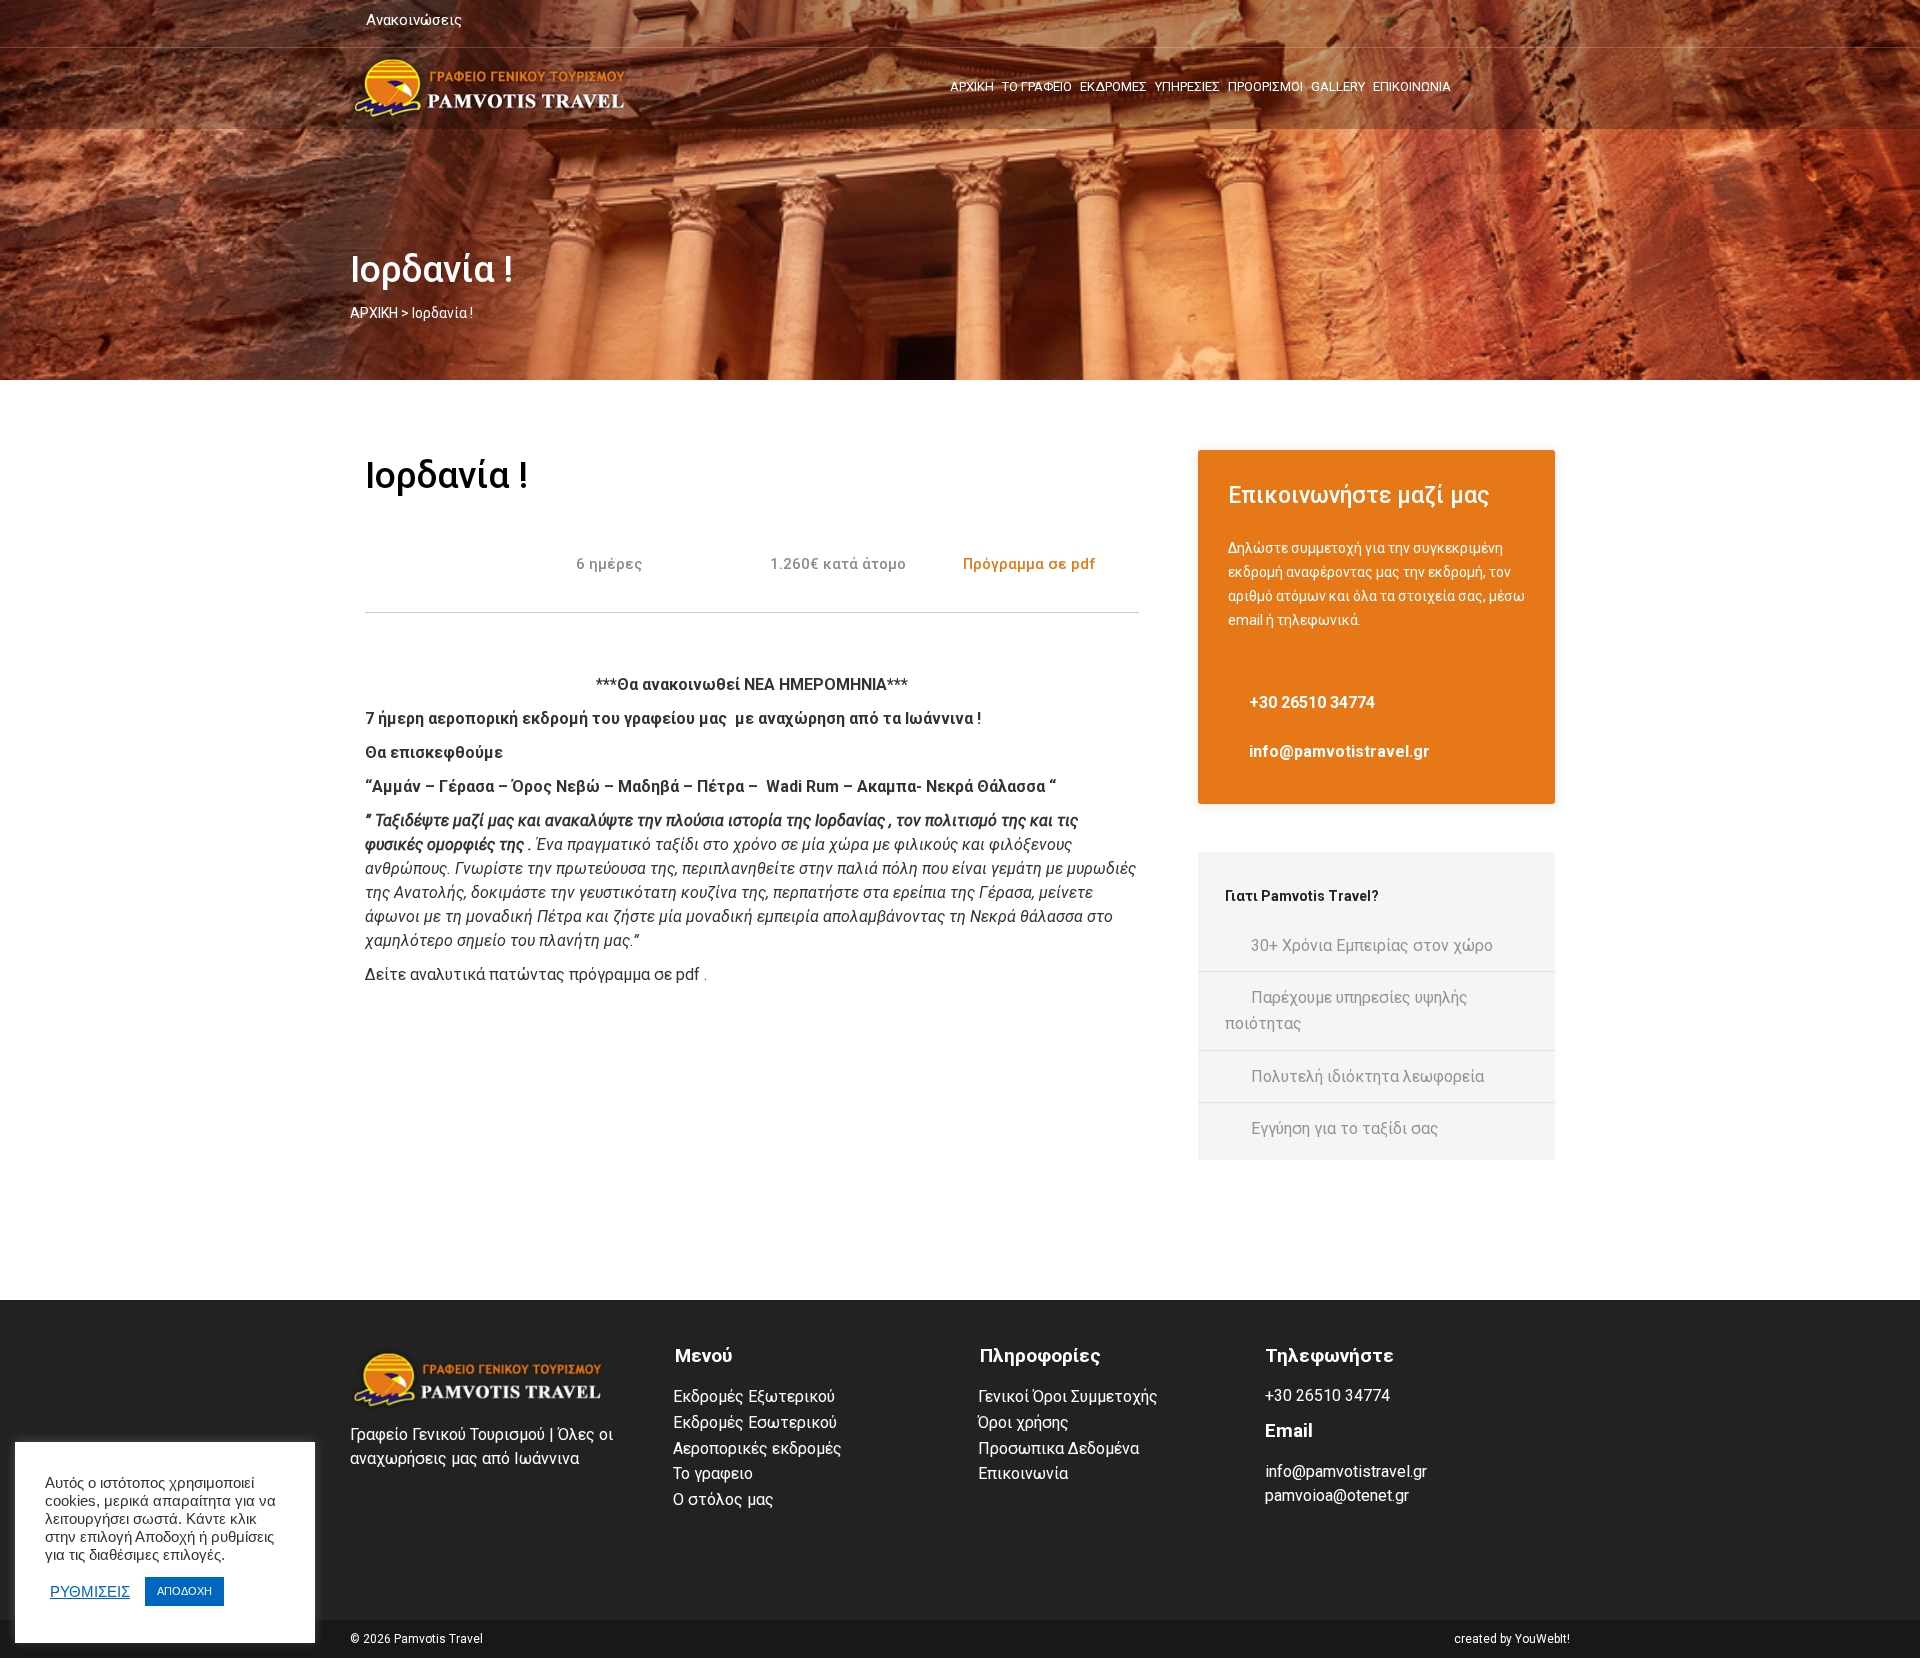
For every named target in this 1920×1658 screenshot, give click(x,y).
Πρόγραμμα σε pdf (1029, 564)
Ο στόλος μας (723, 1499)
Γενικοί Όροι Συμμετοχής (1068, 1396)
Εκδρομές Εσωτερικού (755, 1422)
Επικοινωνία (1023, 1473)
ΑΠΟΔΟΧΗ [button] (184, 1591)
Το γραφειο (713, 1473)
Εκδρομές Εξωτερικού (754, 1396)
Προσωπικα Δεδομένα (1058, 1448)
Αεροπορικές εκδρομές (757, 1448)
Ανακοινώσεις (412, 20)
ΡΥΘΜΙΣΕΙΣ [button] (90, 1592)
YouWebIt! (1542, 1639)
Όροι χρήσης (1023, 1422)
